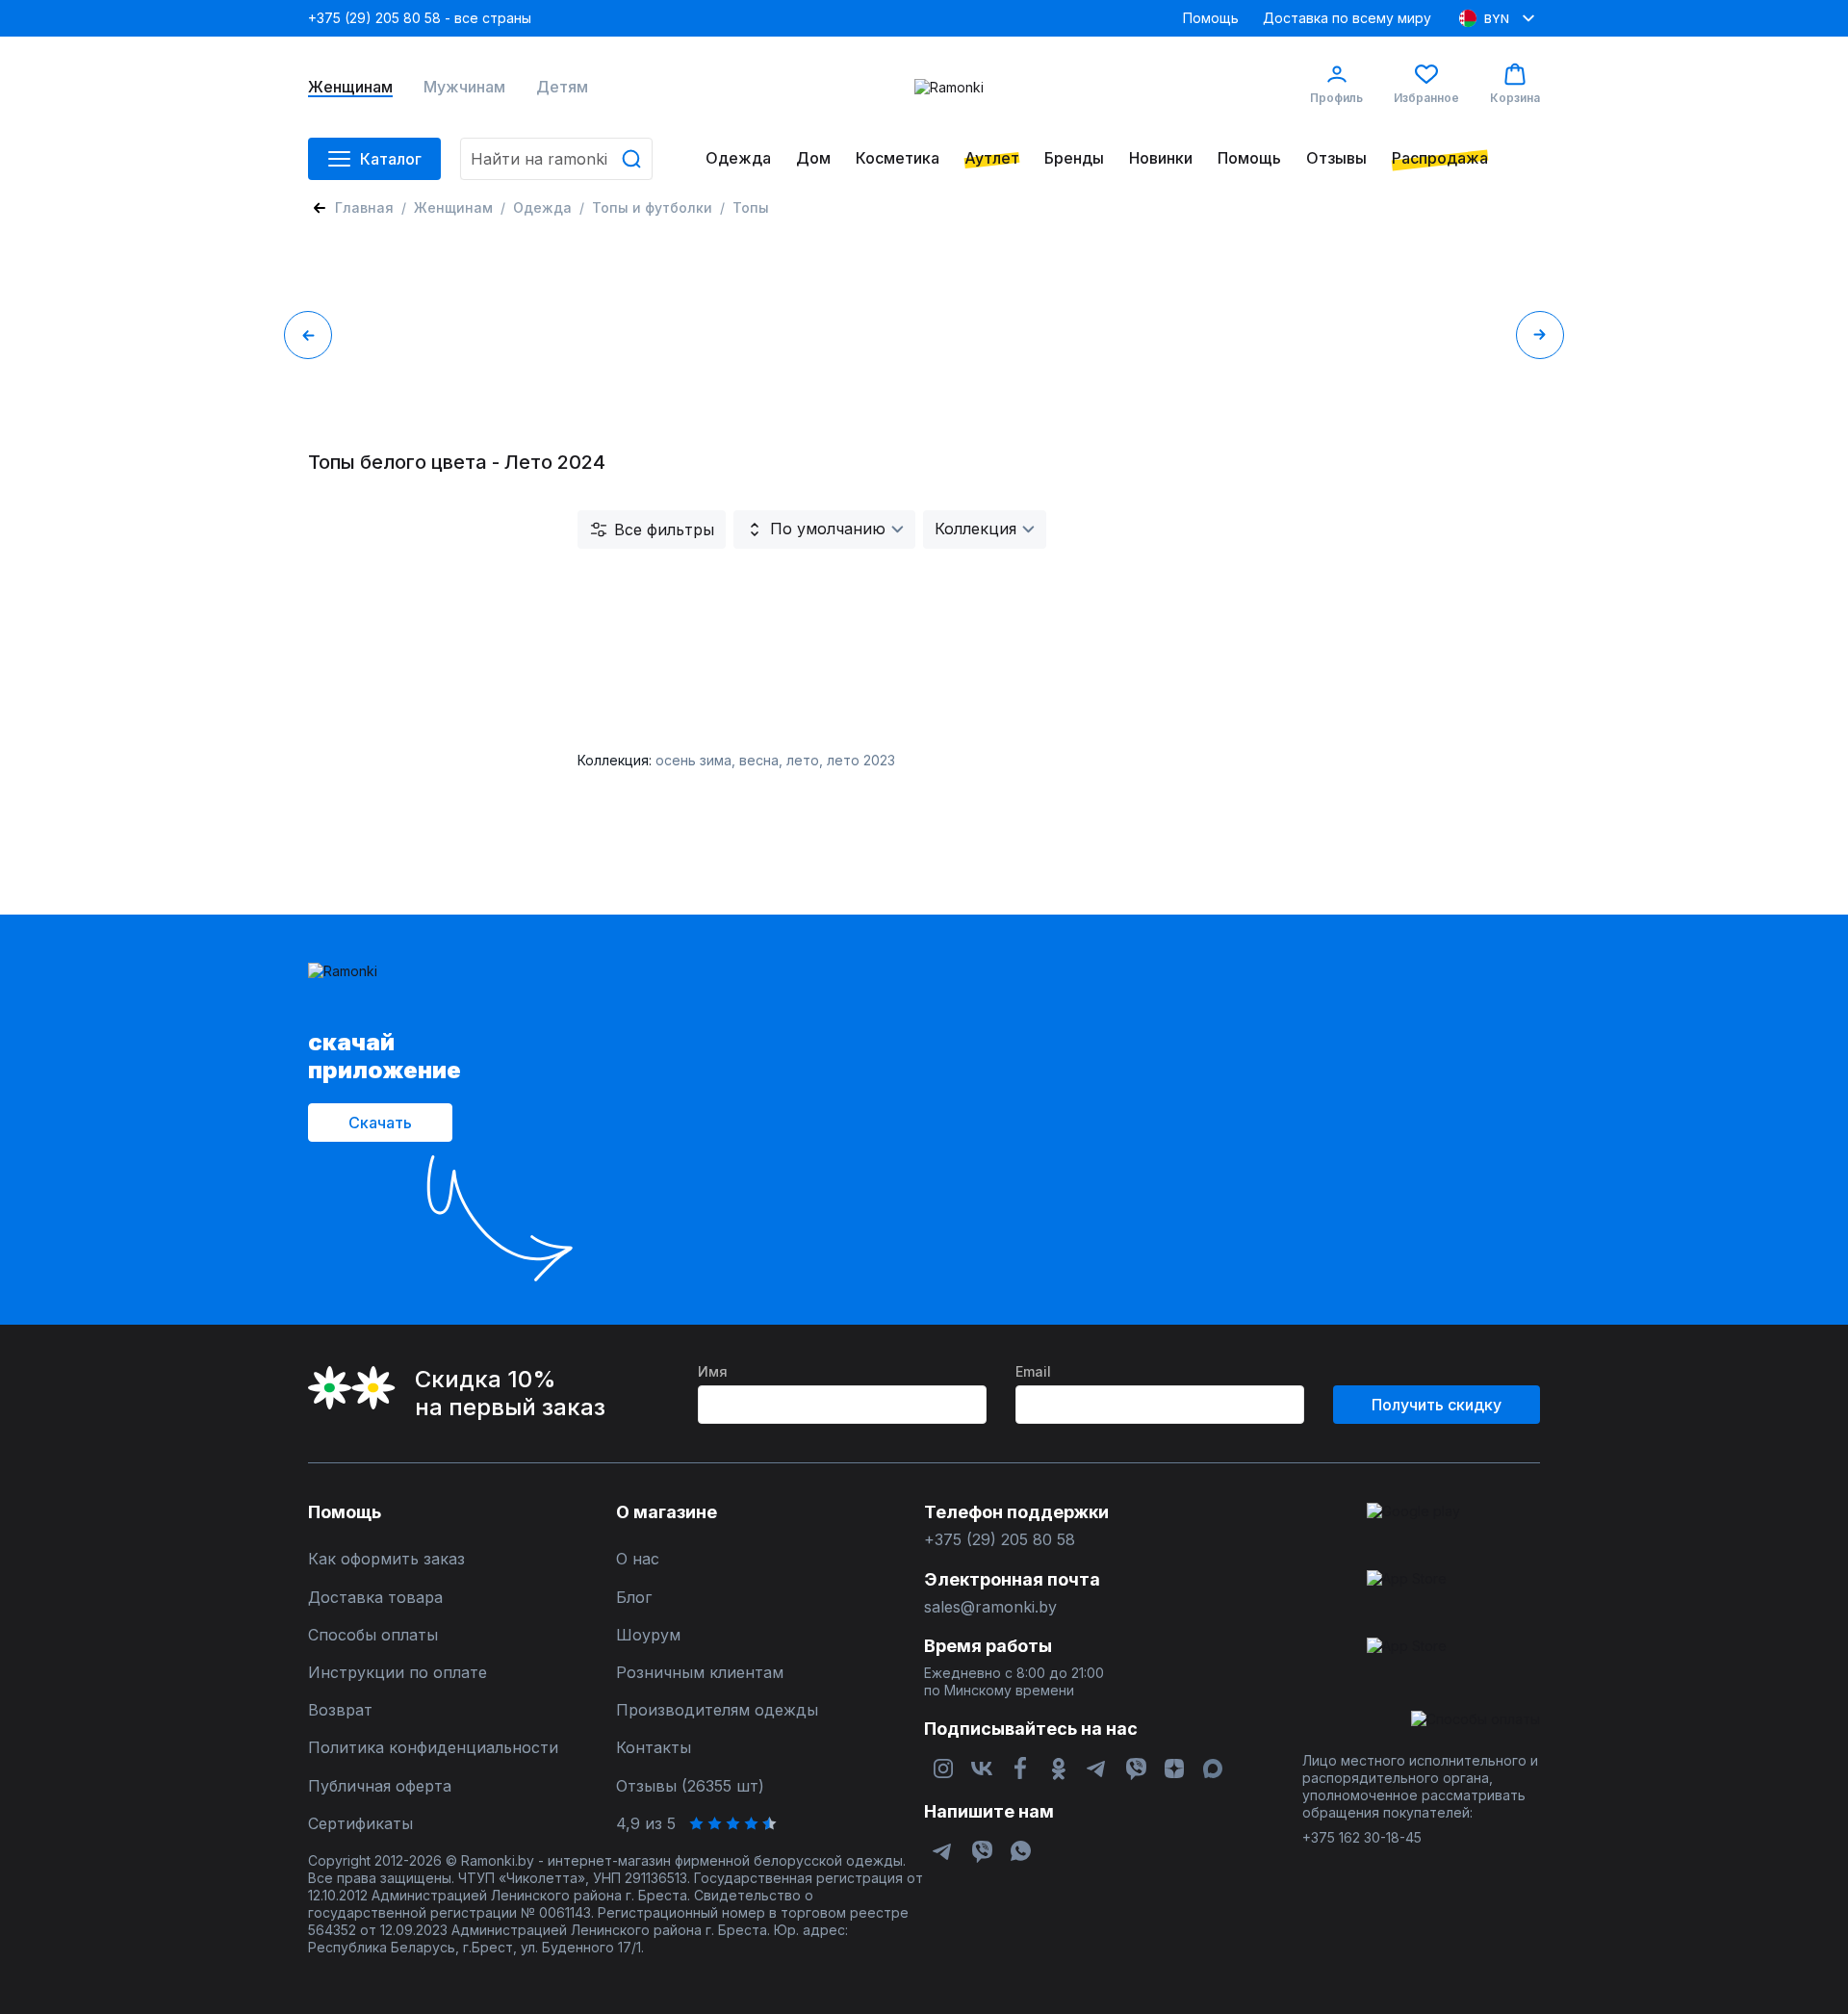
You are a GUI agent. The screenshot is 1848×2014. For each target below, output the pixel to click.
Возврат (340, 1710)
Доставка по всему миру (1347, 18)
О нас (638, 1559)
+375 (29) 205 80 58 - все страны (420, 18)
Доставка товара (375, 1598)
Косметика (898, 158)
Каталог (391, 159)
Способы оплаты (373, 1635)
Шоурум (648, 1635)
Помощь (1211, 18)
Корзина (1515, 98)
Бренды (1074, 158)
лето (803, 760)
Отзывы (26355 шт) (690, 1786)
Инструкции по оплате (398, 1673)
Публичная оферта (380, 1786)
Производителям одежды (717, 1710)
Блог (634, 1598)
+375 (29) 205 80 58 (1000, 1540)
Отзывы (1336, 158)
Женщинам (350, 87)
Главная (364, 207)
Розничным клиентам (700, 1673)
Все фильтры (664, 529)
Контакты (654, 1748)
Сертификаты (360, 1824)
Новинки (1161, 158)
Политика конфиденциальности (433, 1748)
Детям (562, 87)
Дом (813, 158)
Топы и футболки (652, 207)
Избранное (1426, 98)
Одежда (738, 158)
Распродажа (1440, 158)
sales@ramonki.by (990, 1607)
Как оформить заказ (386, 1559)
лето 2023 (861, 760)
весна (759, 760)
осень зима (693, 760)
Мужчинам (464, 87)
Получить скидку (1437, 1405)
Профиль (1336, 98)
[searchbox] (556, 159)
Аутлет (992, 158)
